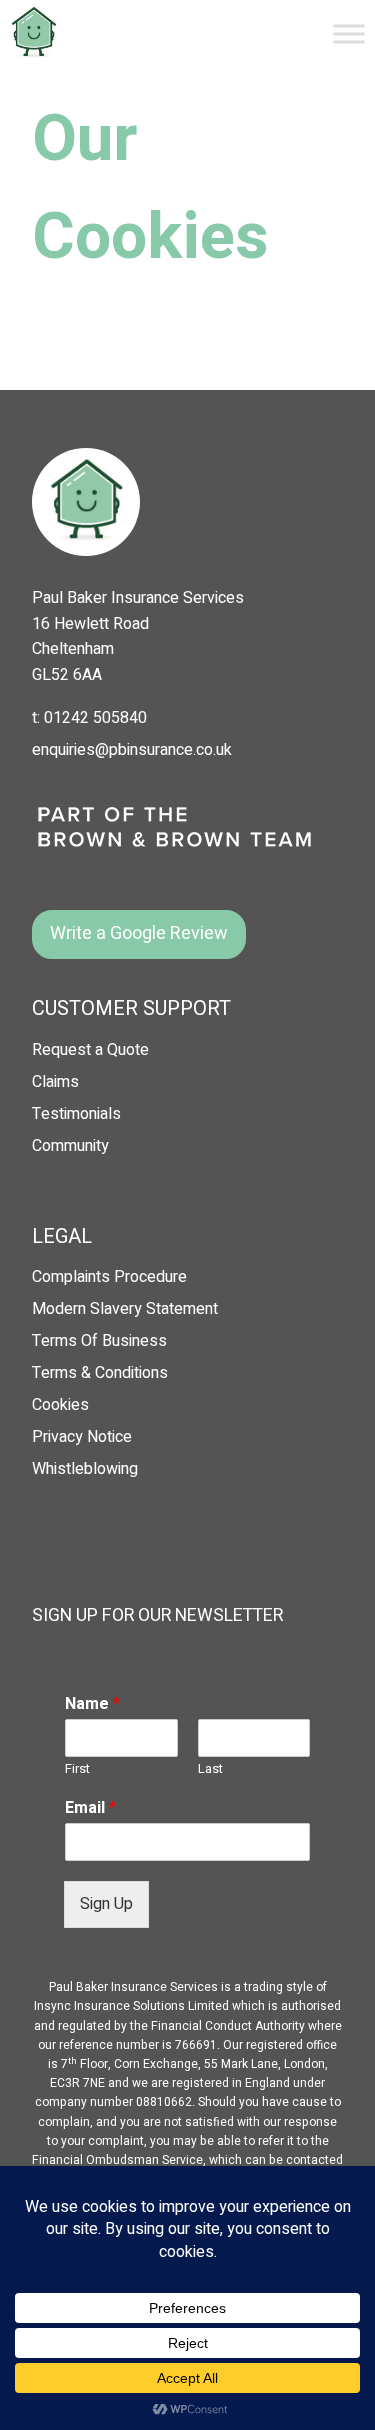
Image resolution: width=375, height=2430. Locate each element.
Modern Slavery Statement (125, 1309)
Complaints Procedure (109, 1277)
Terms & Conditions (100, 1373)
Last (210, 1769)
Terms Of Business (99, 1341)
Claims (55, 1082)
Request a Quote (90, 1050)
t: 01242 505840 (89, 718)
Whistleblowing (85, 1469)
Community (70, 1146)
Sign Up (106, 1904)
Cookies (60, 1405)
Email (90, 1808)
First (77, 1769)
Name (92, 1704)
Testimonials (76, 1114)
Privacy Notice (82, 1437)
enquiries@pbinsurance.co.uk (132, 750)
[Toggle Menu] (349, 33)
